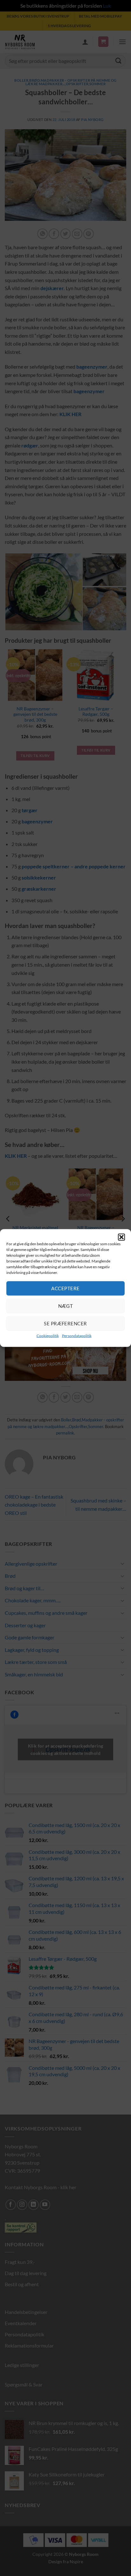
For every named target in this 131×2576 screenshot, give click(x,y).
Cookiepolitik (48, 1335)
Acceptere (65, 1288)
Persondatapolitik (77, 1335)
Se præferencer (65, 1323)
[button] (121, 1237)
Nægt (66, 1306)
